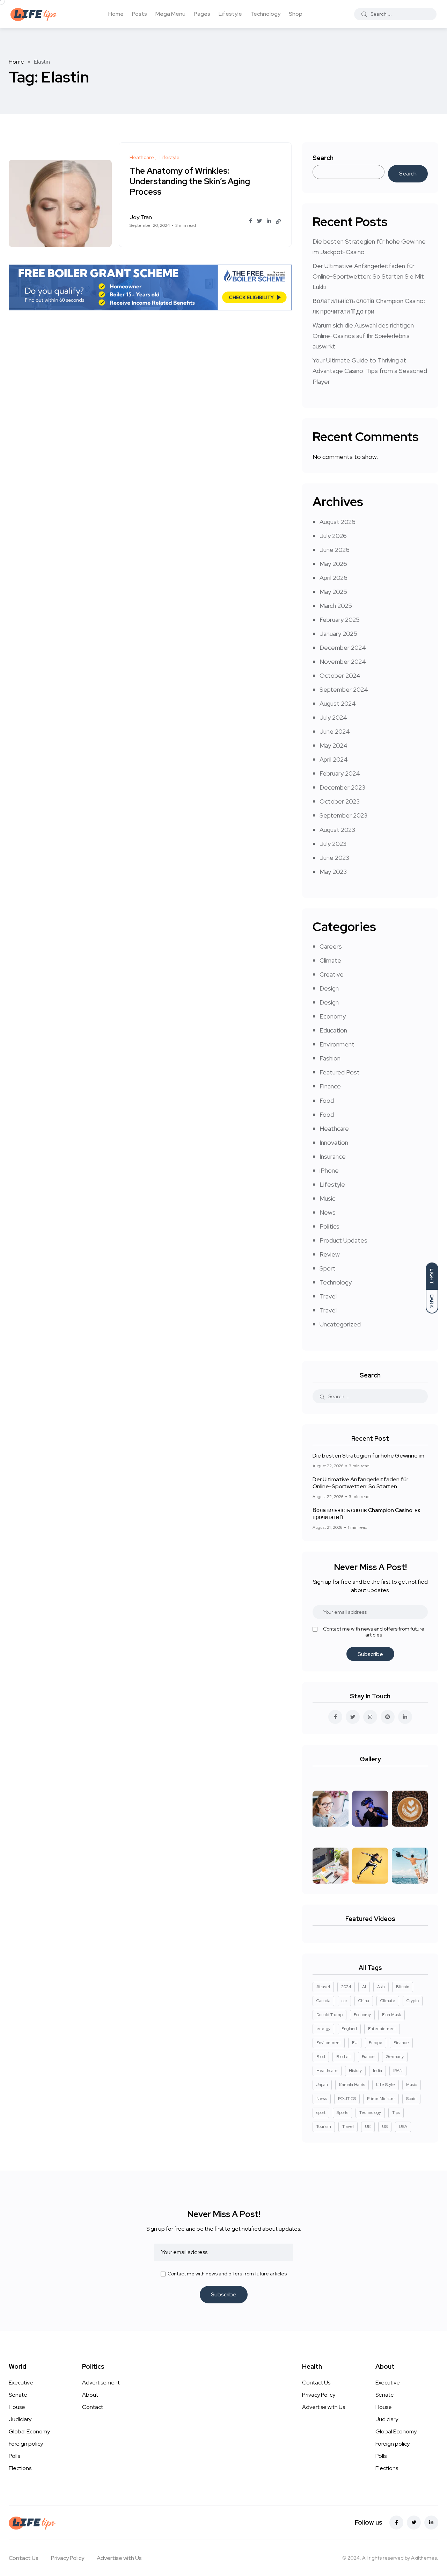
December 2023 (342, 787)
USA (403, 2127)
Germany (395, 2057)
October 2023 (340, 801)
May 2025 (333, 592)
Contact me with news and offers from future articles (374, 1632)
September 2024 (344, 689)
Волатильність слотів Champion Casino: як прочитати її (366, 1514)
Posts (140, 14)
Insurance (333, 1156)
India (378, 2071)
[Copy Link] (278, 222)
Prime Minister (381, 2099)
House (17, 2407)
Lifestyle (230, 14)
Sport (328, 1268)
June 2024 (335, 731)
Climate (330, 960)
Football (343, 2057)
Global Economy (29, 2431)
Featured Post (340, 1072)
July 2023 (333, 844)
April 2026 (334, 578)
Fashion (330, 1058)
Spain (411, 2099)
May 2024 (334, 745)
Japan (322, 2085)
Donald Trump (329, 2015)
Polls (14, 2456)
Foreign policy (26, 2444)
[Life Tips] (35, 14)
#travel (323, 1987)
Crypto (413, 2001)
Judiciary (20, 2419)
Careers (331, 946)
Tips (396, 2113)
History (355, 2071)
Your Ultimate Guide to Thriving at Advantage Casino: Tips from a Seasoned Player (370, 371)
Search (323, 158)
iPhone (329, 1170)
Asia (381, 1987)
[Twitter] (414, 2523)
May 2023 (333, 872)
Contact (93, 2407)
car (344, 2001)
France (368, 2057)
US (385, 2127)
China (364, 2001)
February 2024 (340, 773)
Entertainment (382, 2029)
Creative (332, 974)
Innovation (334, 1142)
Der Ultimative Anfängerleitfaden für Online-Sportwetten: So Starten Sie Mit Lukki (368, 276)
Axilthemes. (425, 2558)
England (349, 2029)
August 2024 (338, 703)
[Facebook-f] (396, 2523)
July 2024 (333, 717)
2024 (346, 1987)
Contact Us (316, 2383)
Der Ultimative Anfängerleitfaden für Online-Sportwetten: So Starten (360, 1483)
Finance (330, 1086)
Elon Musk (391, 2015)
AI (364, 1987)
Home (116, 14)
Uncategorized (340, 1324)
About (90, 2395)
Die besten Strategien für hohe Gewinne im (368, 1456)
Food (327, 1100)
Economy (333, 1016)
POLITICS (347, 2099)
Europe (376, 2043)
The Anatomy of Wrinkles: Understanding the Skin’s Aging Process (190, 182)
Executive (21, 2383)
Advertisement (101, 2383)
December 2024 (343, 647)
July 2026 (333, 536)
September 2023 (343, 815)
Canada (323, 2001)
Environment (337, 1044)
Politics (329, 1226)
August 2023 (337, 830)
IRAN (398, 2071)
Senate (18, 2395)
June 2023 (334, 858)
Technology (265, 14)
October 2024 (340, 675)
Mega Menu (170, 14)
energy (323, 2029)
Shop (296, 14)
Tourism (324, 2127)
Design (329, 988)
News (328, 1212)
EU (355, 2043)
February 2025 (340, 620)
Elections (20, 2468)
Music (327, 1198)
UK (368, 2127)
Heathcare (334, 1128)
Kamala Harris (352, 2085)
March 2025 (336, 606)
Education (333, 1030)
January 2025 (338, 634)
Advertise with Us (324, 2407)
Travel (328, 1296)
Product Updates (343, 1240)
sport (321, 2113)
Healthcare (327, 2071)
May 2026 (333, 564)
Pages (202, 14)
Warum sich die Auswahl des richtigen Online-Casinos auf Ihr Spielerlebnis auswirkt (363, 336)
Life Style (386, 2085)
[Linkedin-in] (431, 2523)
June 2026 (335, 550)
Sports (342, 2113)
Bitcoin (403, 1987)
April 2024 (334, 759)
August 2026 (338, 522)
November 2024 (343, 661)
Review (330, 1254)
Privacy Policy (319, 2395)
